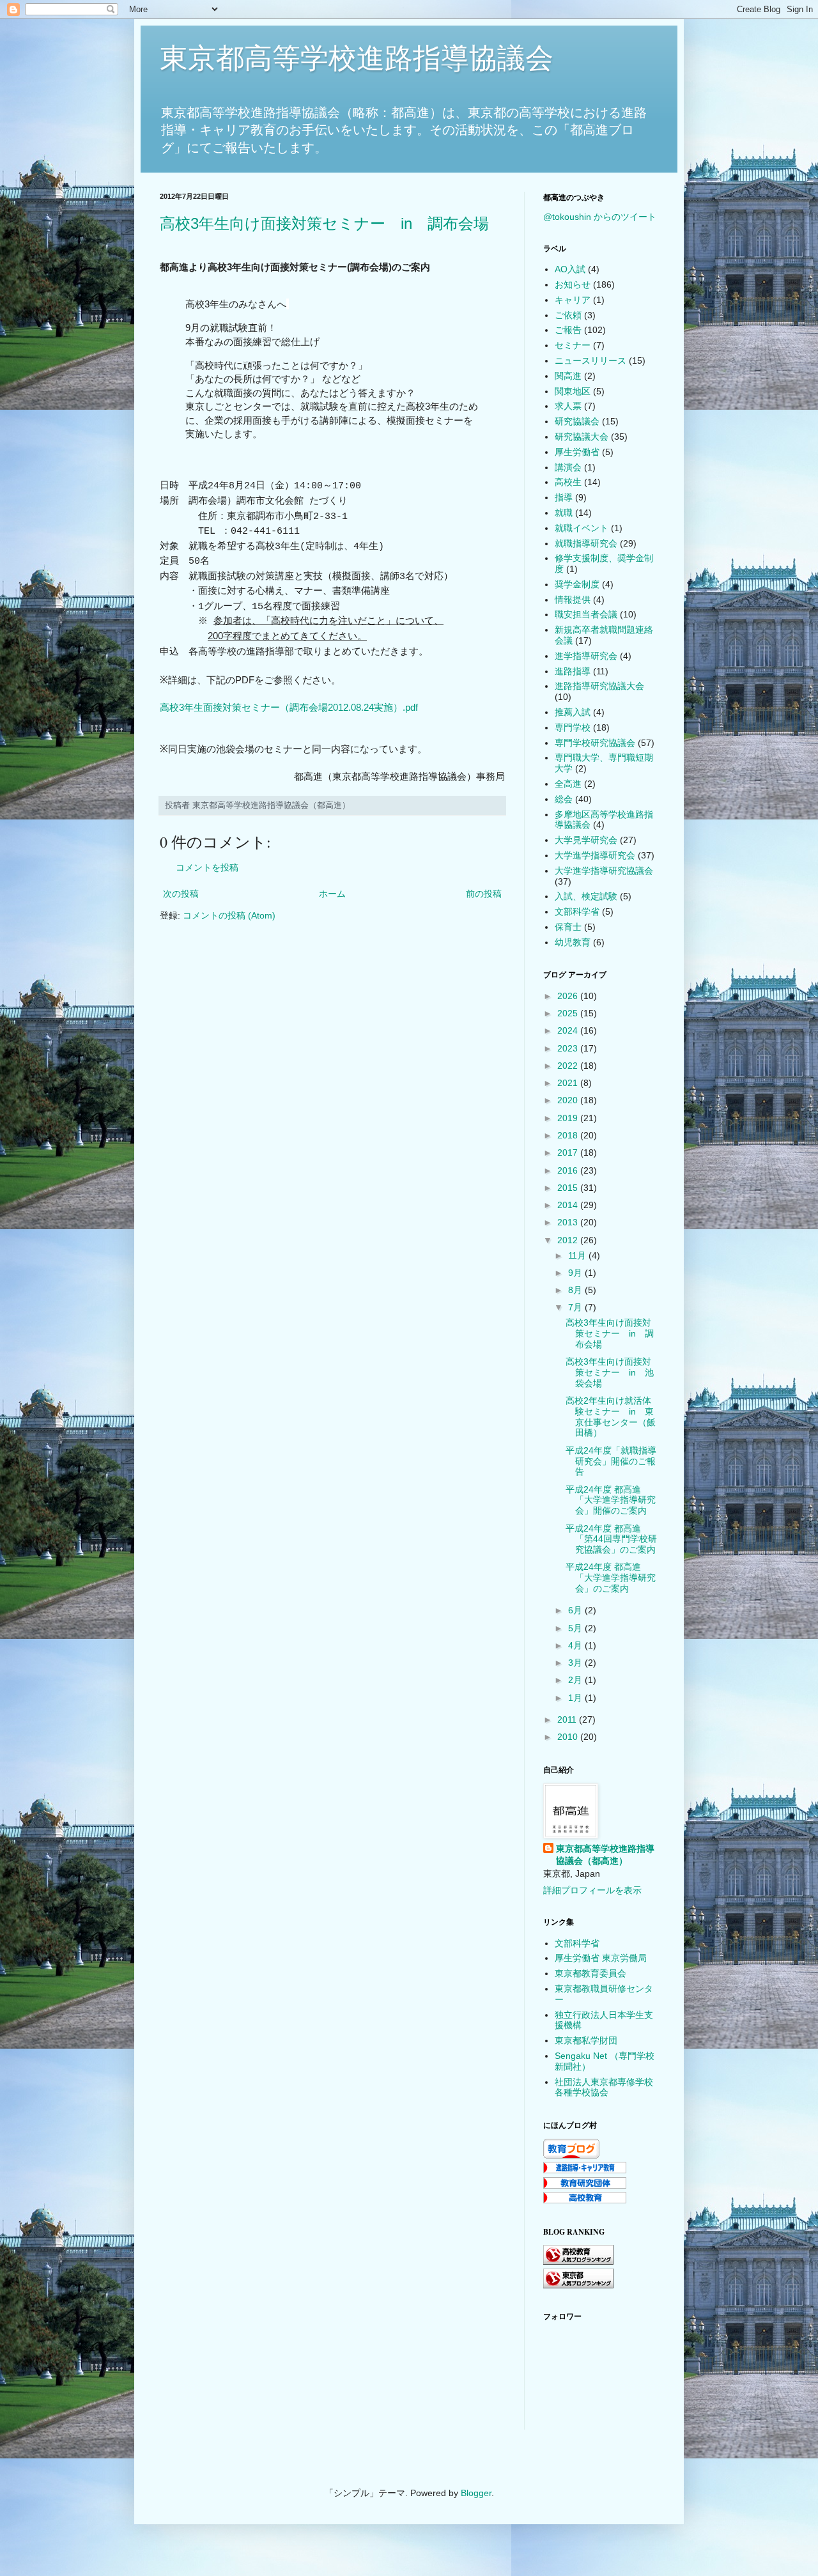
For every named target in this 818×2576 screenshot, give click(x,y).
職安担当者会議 (586, 614)
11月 (578, 1255)
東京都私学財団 (586, 2040)
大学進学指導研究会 (595, 855)
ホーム (332, 894)
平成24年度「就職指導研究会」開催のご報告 (611, 1461)
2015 (569, 1188)
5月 (576, 1628)
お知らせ (573, 284)
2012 (569, 1240)
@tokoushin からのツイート (600, 217)
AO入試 (570, 269)
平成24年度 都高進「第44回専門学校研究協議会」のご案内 (611, 1539)
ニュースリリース (590, 361)
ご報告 (568, 330)
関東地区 (573, 391)
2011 (568, 1719)
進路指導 (573, 671)
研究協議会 (577, 421)
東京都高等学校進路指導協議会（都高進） (605, 1855)
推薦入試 (573, 712)
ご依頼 (568, 315)
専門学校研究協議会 (595, 743)
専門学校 (573, 727)
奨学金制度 (577, 584)
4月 (576, 1645)
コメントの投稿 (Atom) (229, 915)
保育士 (568, 927)
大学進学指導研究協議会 (604, 871)
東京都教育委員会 (590, 1973)
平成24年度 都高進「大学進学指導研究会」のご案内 (611, 1578)
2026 (569, 996)
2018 (569, 1135)
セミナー (573, 345)
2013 (569, 1222)
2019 (569, 1118)
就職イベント (582, 528)
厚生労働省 (577, 452)
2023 (569, 1048)
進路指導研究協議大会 (599, 686)
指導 (564, 497)
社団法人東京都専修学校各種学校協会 (604, 2087)
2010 (569, 1737)
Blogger (476, 2493)
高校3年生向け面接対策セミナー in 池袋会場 (610, 1372)
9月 (576, 1273)
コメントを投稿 (207, 867)
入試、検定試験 (586, 896)
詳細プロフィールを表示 (592, 1890)
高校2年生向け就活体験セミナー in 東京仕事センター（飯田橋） (611, 1416)
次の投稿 (181, 894)
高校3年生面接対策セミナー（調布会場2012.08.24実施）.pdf (289, 707)
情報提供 (573, 600)
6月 (576, 1610)
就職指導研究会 (586, 543)
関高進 (568, 376)
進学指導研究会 (586, 656)
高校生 (568, 482)
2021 (569, 1083)
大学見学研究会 (586, 840)
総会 (564, 799)
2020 (569, 1100)
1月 (576, 1698)
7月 (576, 1307)
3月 (576, 1663)
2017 (569, 1152)
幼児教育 (573, 942)
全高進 (568, 784)
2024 (569, 1030)
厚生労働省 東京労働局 (601, 1958)
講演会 (568, 467)
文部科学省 (577, 912)
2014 (569, 1205)
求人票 (568, 406)
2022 (569, 1066)
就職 (564, 513)
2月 (576, 1680)
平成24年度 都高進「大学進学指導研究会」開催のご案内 (611, 1500)
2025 (569, 1013)
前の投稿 (484, 894)
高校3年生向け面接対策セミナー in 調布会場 (324, 223)
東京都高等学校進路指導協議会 (357, 58)
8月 (576, 1290)
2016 (569, 1170)
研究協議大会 (582, 437)
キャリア (573, 300)
